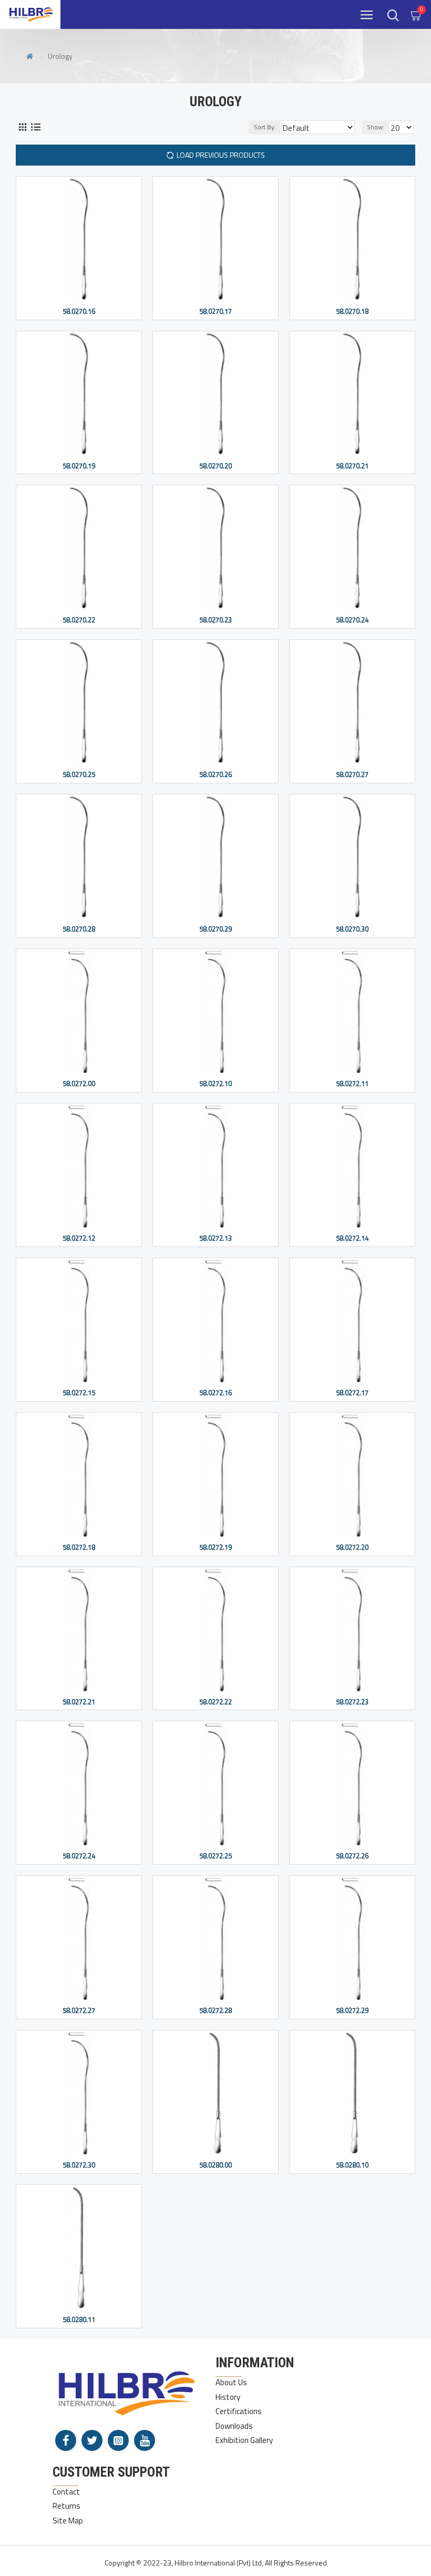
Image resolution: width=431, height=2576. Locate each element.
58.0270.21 (352, 466)
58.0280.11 (79, 2320)
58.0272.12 (79, 1238)
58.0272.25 (215, 1856)
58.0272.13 (215, 1238)
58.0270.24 (352, 620)
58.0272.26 (352, 1856)
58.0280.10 (352, 2165)
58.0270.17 (215, 311)
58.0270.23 (215, 620)
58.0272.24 (79, 1856)
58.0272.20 (352, 1547)
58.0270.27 (352, 775)
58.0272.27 (79, 2011)
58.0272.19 (215, 1547)
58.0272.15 (79, 1393)
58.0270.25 (79, 775)
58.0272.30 (79, 2165)
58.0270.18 (352, 311)
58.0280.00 (215, 2165)
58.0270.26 (215, 775)
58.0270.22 (79, 620)
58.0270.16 (79, 311)
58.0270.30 (352, 929)
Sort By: (265, 127)
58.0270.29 (215, 929)
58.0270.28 (79, 929)
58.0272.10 (215, 1084)
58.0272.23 (352, 1702)
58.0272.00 (79, 1084)
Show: (376, 127)
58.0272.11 (352, 1084)
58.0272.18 (79, 1547)
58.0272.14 (352, 1238)
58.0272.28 (215, 2011)
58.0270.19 (79, 466)
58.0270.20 (215, 466)
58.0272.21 (79, 1702)
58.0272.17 (352, 1393)
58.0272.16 (215, 1393)
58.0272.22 (215, 1702)
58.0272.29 (352, 2011)
